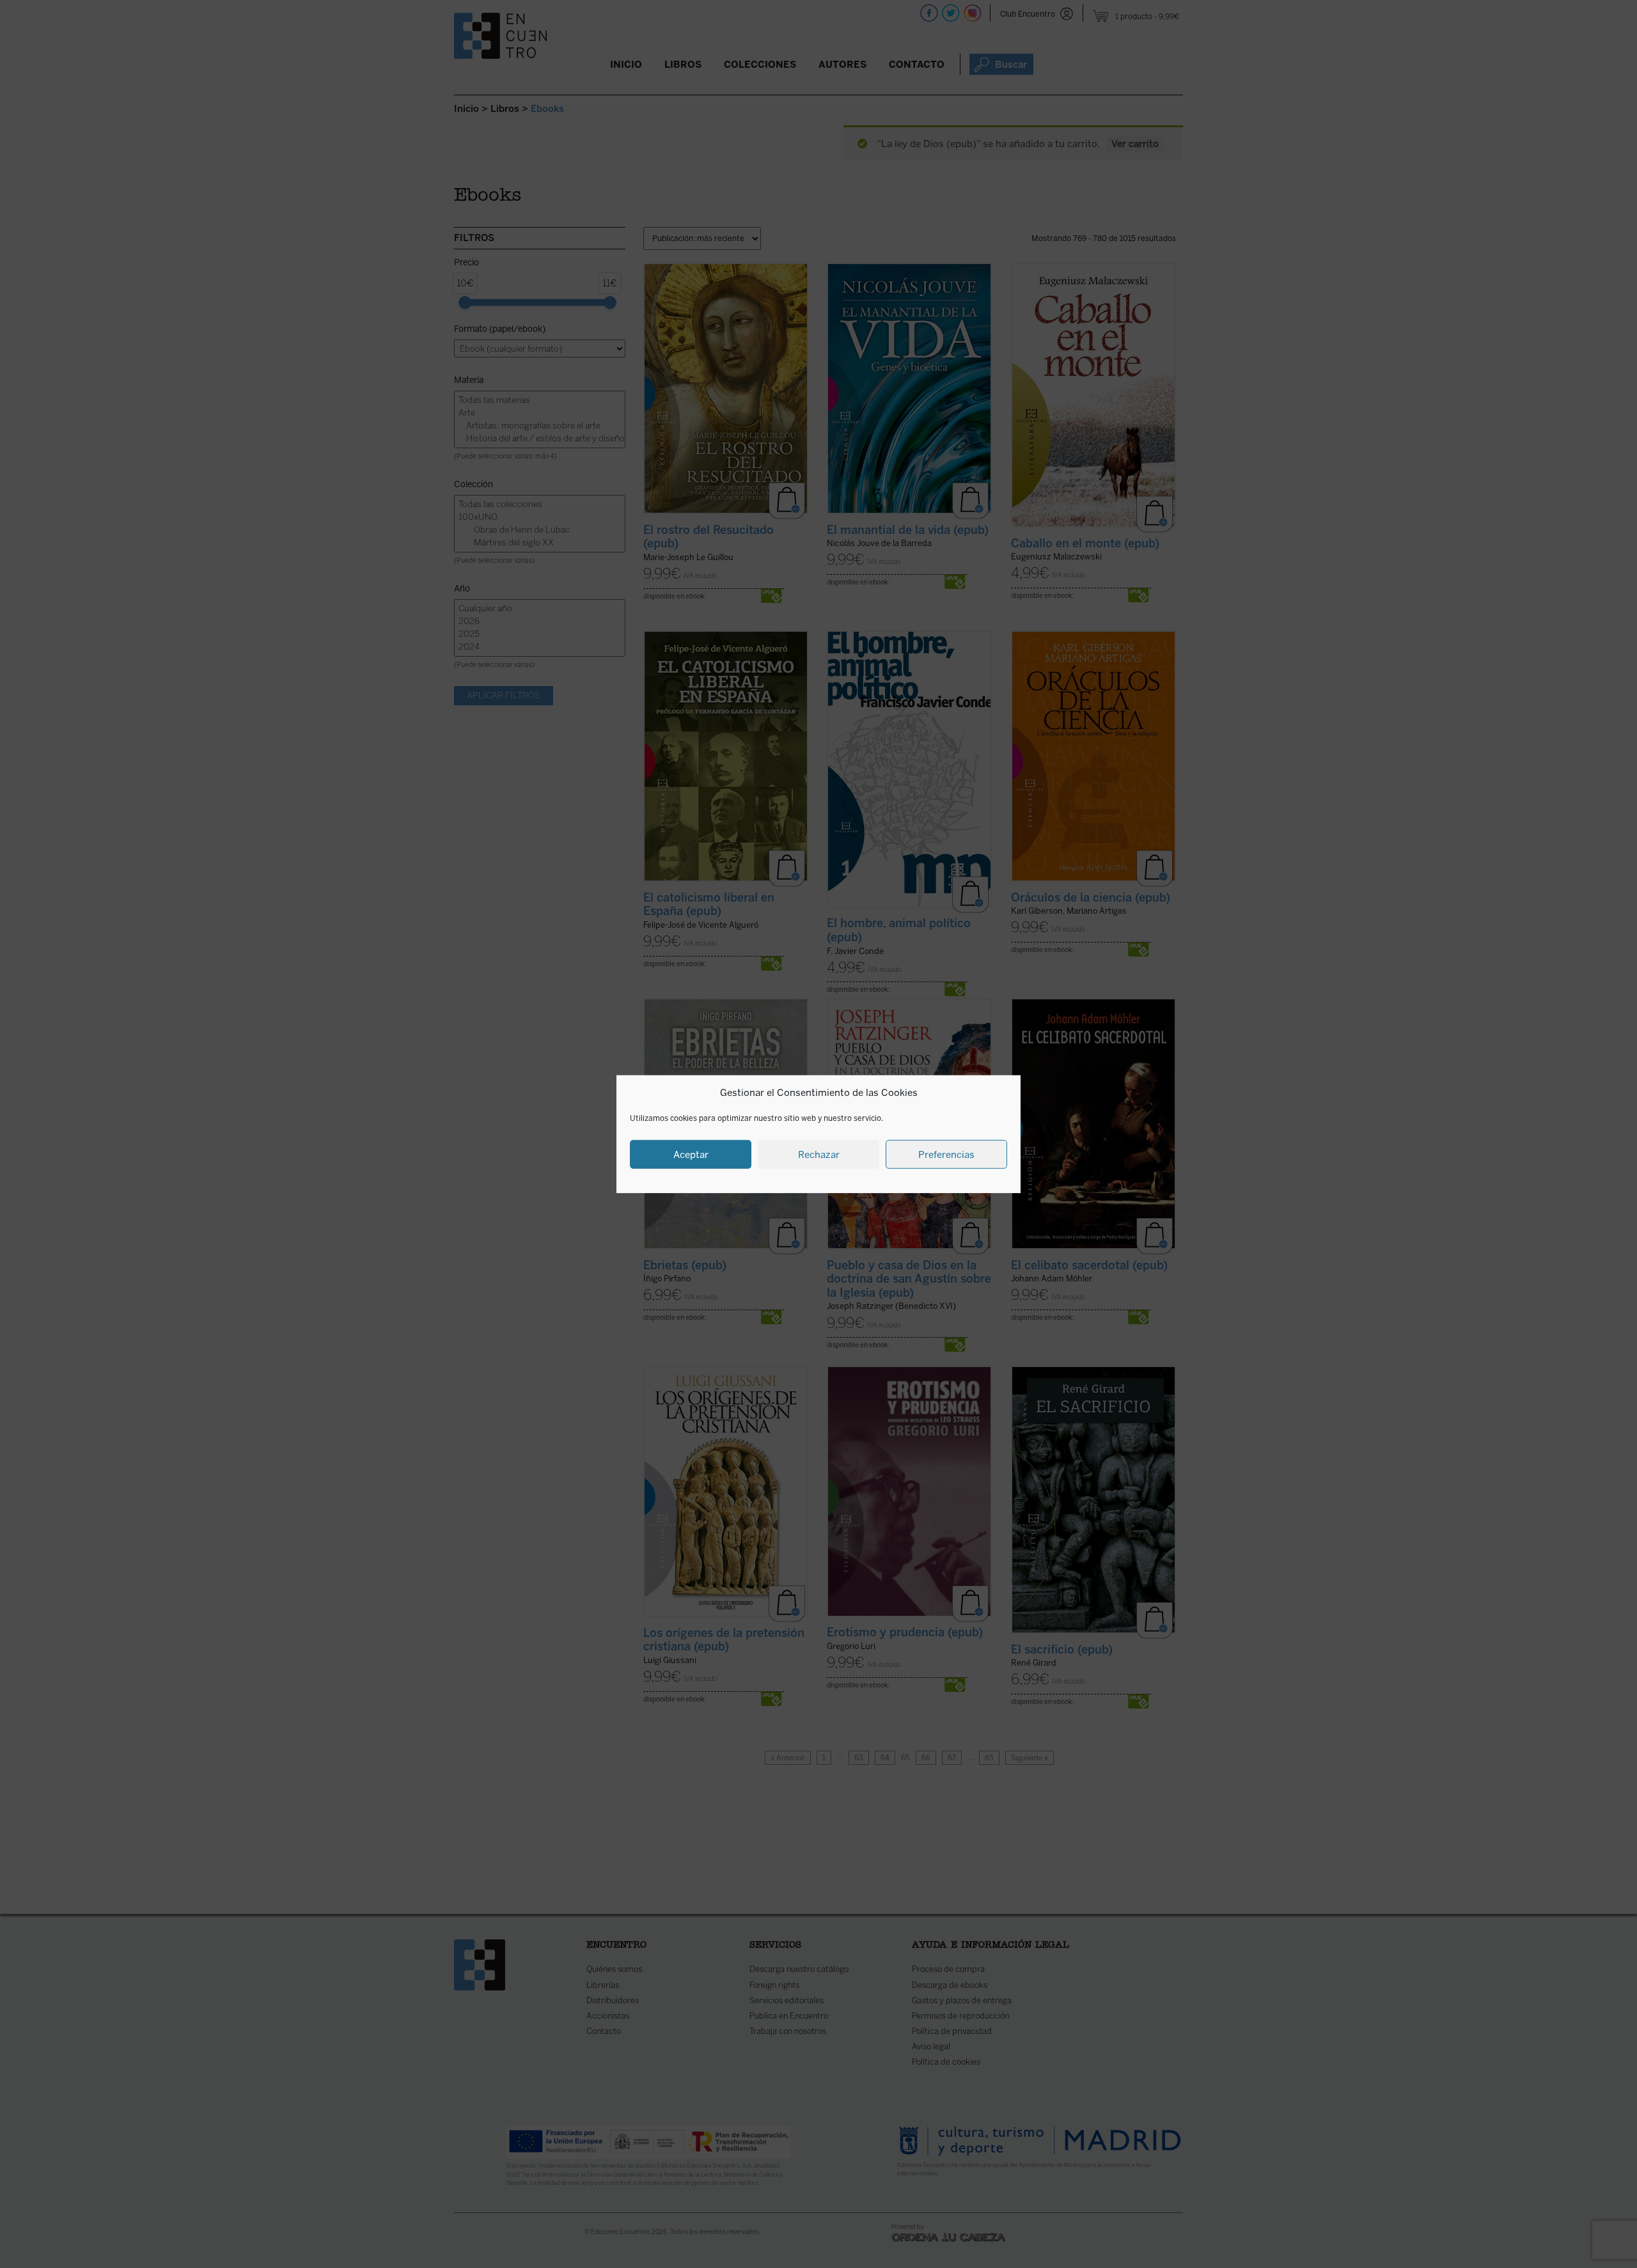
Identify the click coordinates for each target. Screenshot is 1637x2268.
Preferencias (946, 1154)
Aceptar (691, 1154)
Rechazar (819, 1154)
